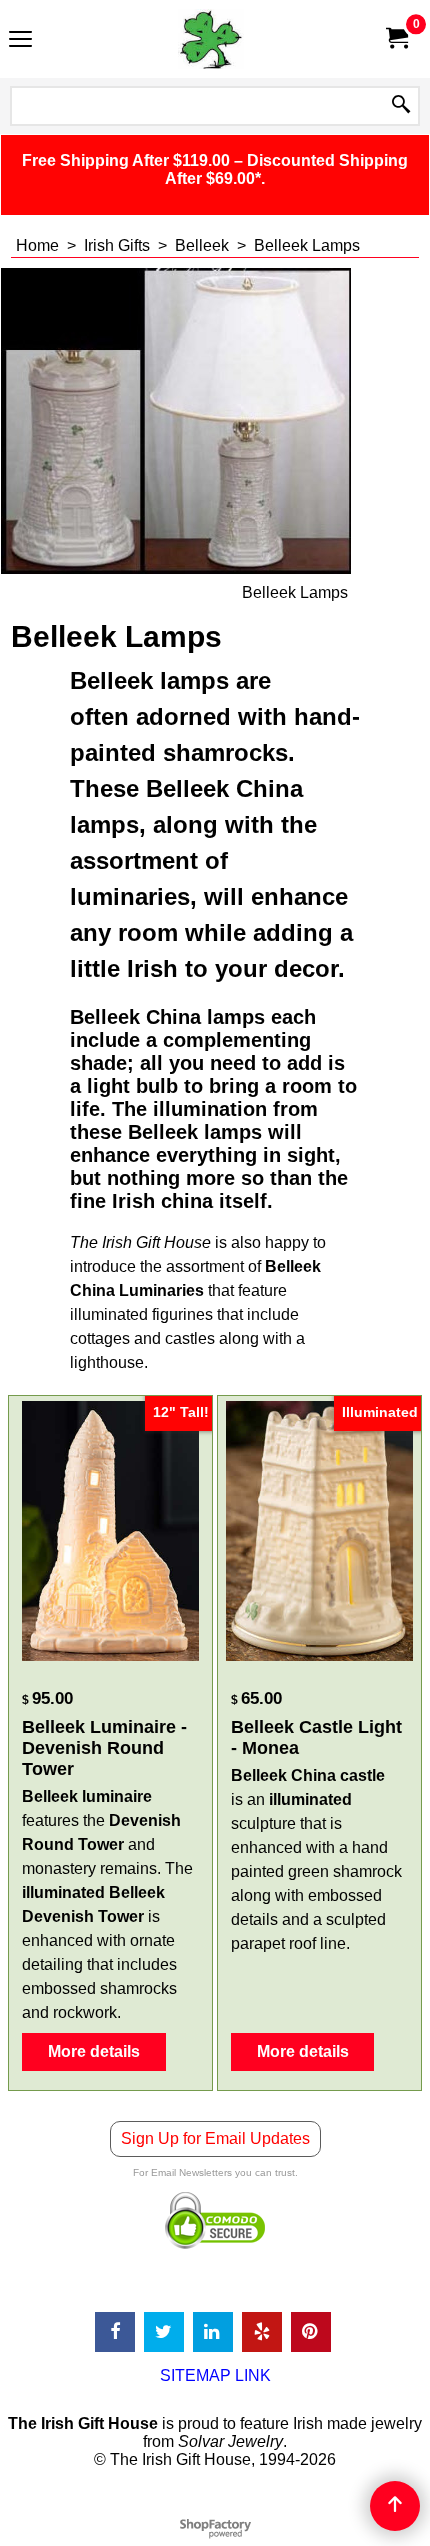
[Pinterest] (311, 2332)
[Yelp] (262, 2332)
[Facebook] (115, 2332)
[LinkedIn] (213, 2332)
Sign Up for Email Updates (215, 2138)
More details (94, 2051)
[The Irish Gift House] (211, 39)
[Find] (401, 106)
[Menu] (20, 41)
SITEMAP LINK (215, 2375)
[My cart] (396, 38)
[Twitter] (164, 2332)
